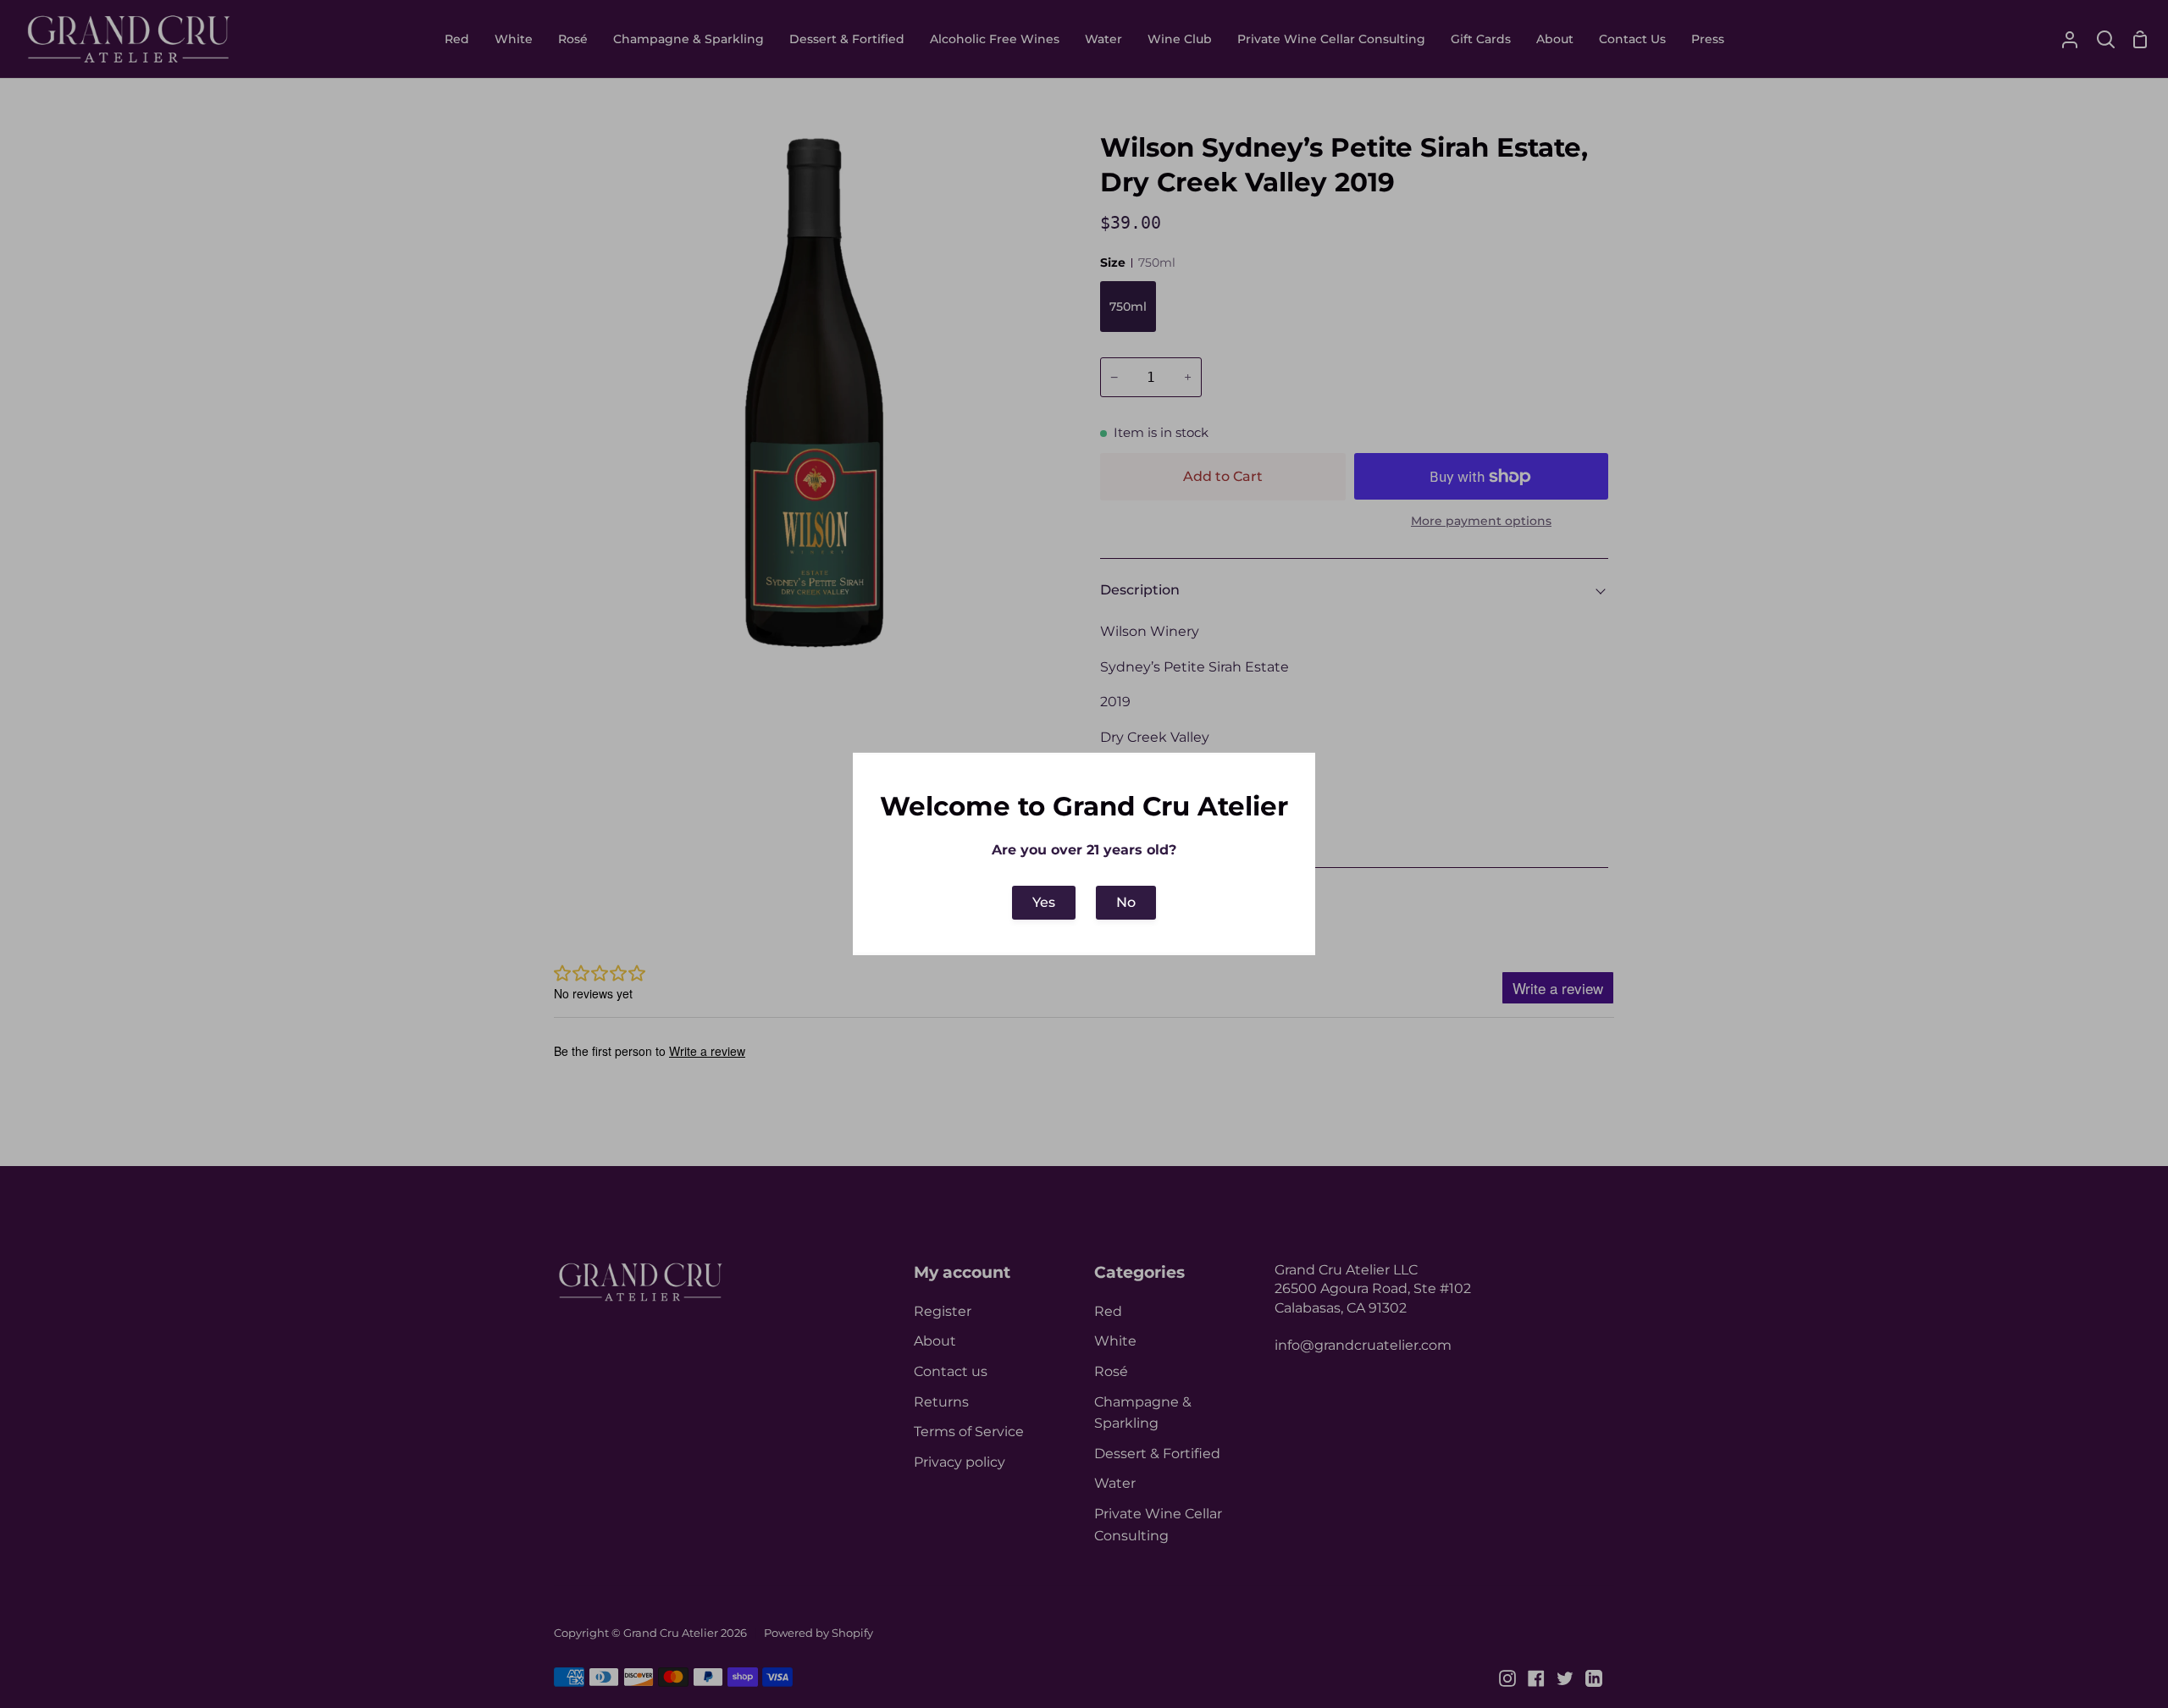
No (1126, 902)
